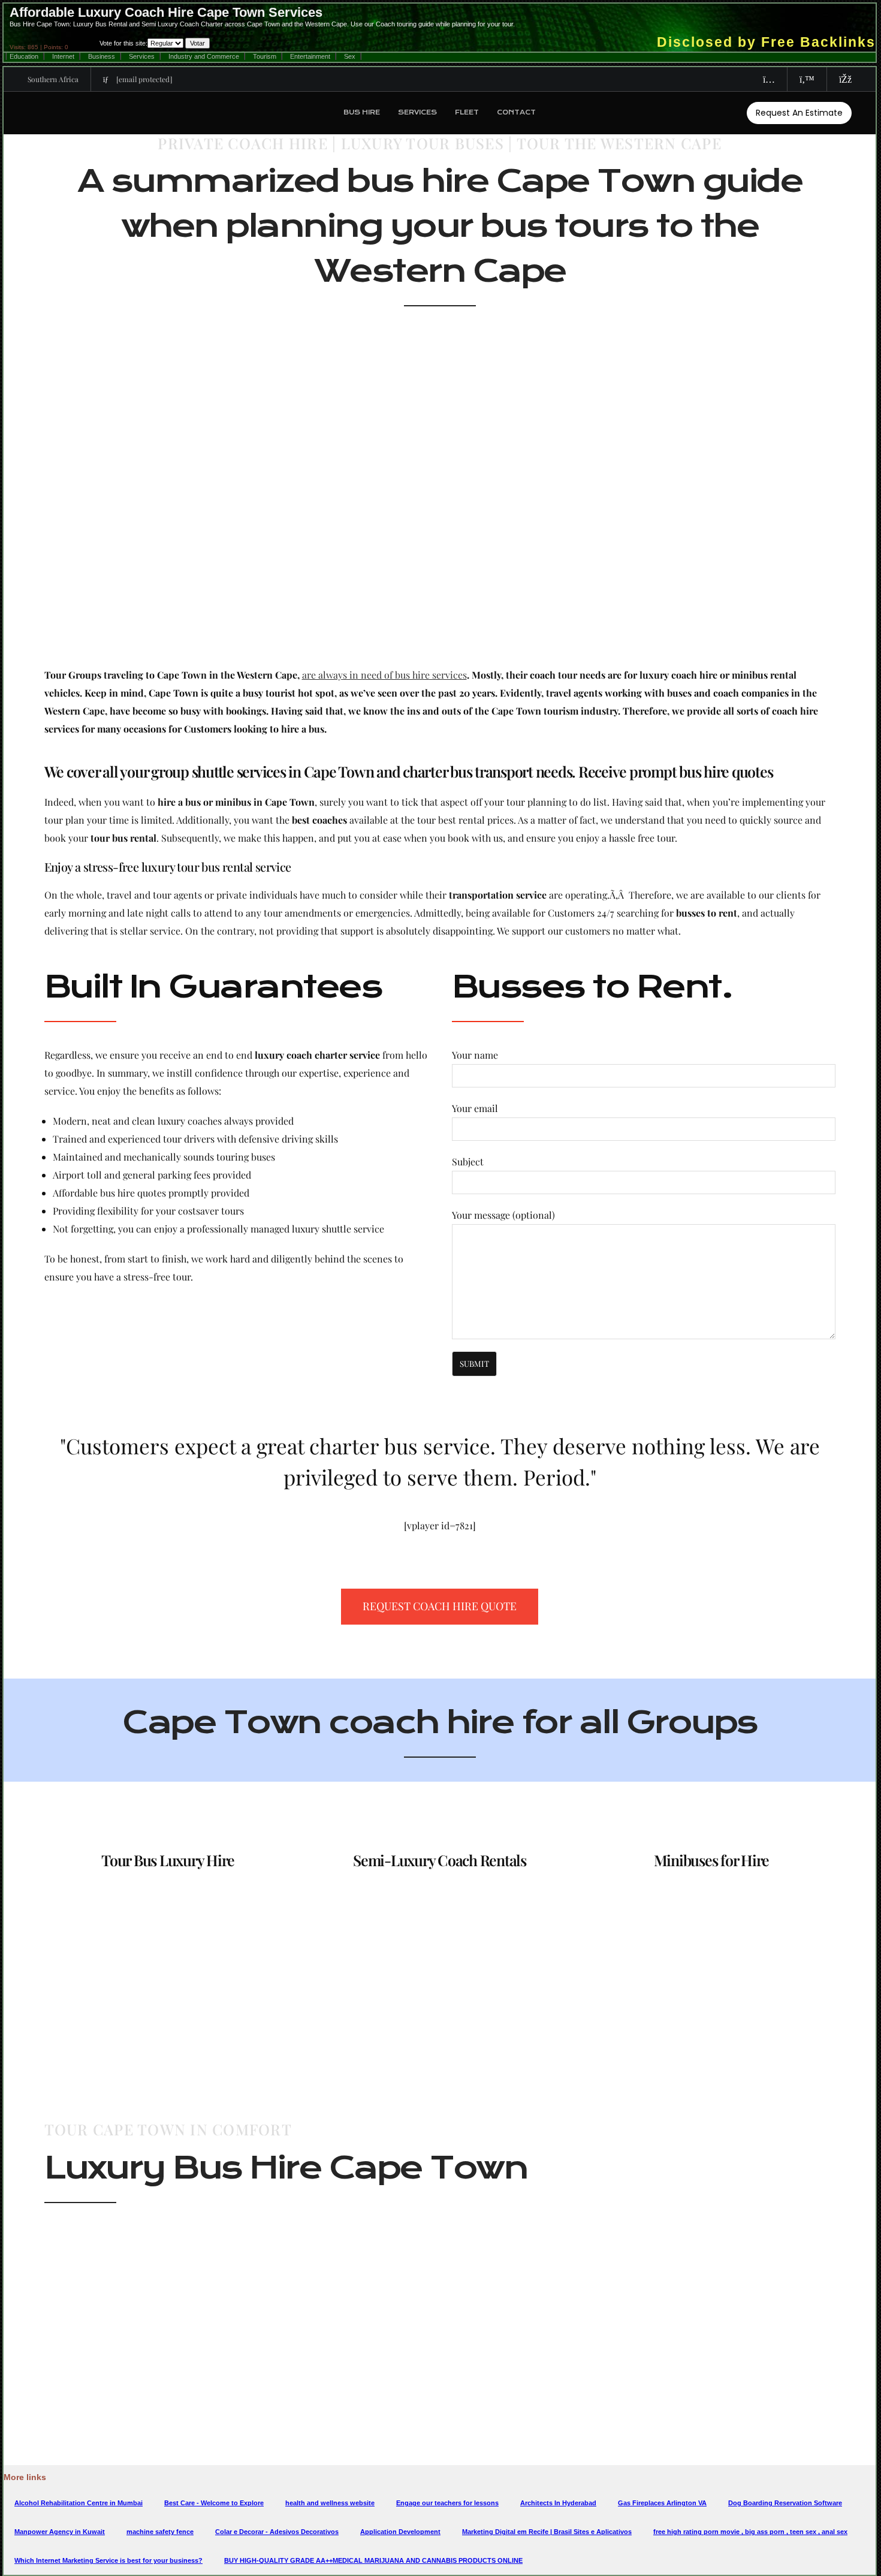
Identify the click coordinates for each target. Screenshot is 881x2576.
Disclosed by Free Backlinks (766, 42)
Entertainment (310, 56)
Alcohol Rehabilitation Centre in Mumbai (79, 2503)
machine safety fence (160, 2532)
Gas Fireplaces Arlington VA (662, 2503)
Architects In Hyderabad (558, 2503)
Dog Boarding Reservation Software (785, 2503)
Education (24, 56)
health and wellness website (330, 2503)
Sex (350, 56)
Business (102, 56)
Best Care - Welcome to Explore (214, 2503)
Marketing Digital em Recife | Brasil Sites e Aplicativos (547, 2532)
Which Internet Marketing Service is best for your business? (108, 2560)
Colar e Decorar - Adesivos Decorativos (277, 2532)
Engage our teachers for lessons (447, 2503)
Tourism (265, 56)
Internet (63, 56)
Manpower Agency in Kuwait (60, 2532)
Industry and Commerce (204, 56)
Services (142, 56)
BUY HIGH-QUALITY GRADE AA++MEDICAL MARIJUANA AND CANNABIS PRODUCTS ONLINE (373, 2560)
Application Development (400, 2532)
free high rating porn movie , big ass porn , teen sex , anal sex (750, 2532)
